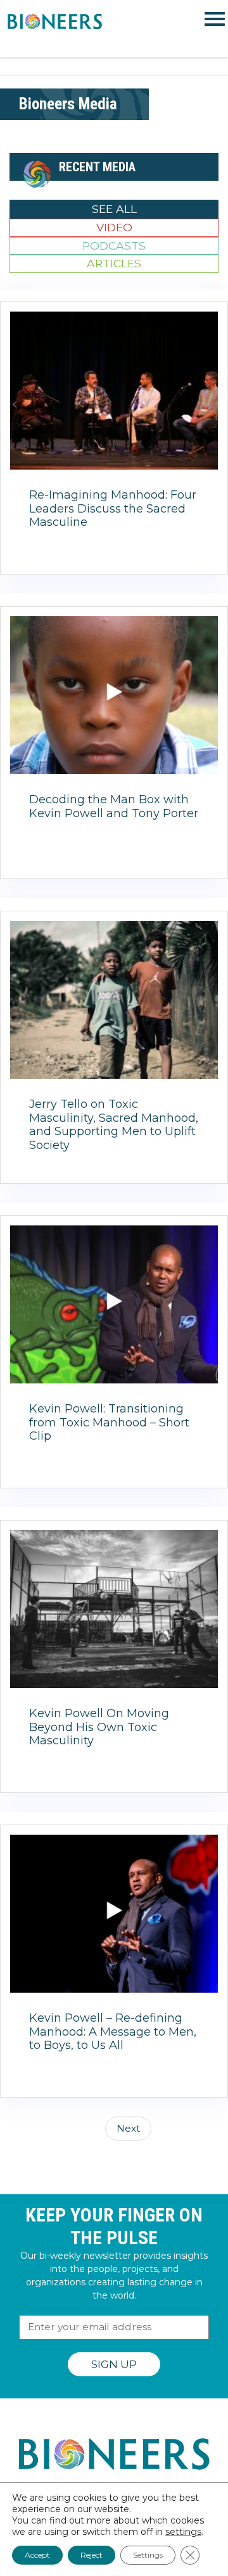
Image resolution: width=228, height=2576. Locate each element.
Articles (114, 263)
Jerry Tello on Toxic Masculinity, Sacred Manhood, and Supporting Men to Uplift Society (114, 1125)
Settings (148, 2555)
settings (183, 2532)
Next (128, 2128)
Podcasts (114, 246)
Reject (92, 2555)
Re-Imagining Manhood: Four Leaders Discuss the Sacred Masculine (113, 508)
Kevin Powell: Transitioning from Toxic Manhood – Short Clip (109, 1422)
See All (114, 209)
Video (114, 227)
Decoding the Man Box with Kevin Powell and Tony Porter (114, 806)
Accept (37, 2555)
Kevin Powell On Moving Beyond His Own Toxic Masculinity (99, 1727)
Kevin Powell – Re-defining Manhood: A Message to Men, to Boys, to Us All (113, 2032)
